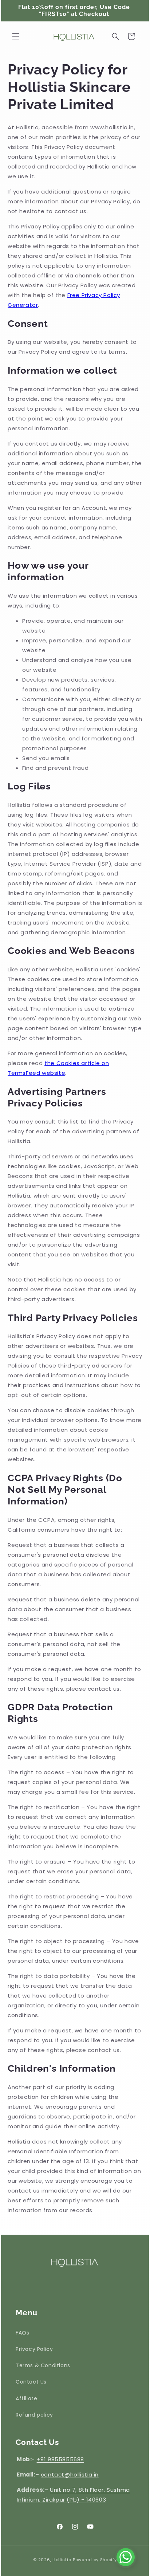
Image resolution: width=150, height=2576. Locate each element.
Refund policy (34, 2415)
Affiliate (26, 2398)
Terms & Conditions (43, 2365)
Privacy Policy (34, 2349)
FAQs (22, 2333)
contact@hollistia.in (70, 2475)
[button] (16, 36)
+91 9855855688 (60, 2459)
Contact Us (31, 2382)
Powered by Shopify (95, 2560)
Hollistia (62, 2560)
